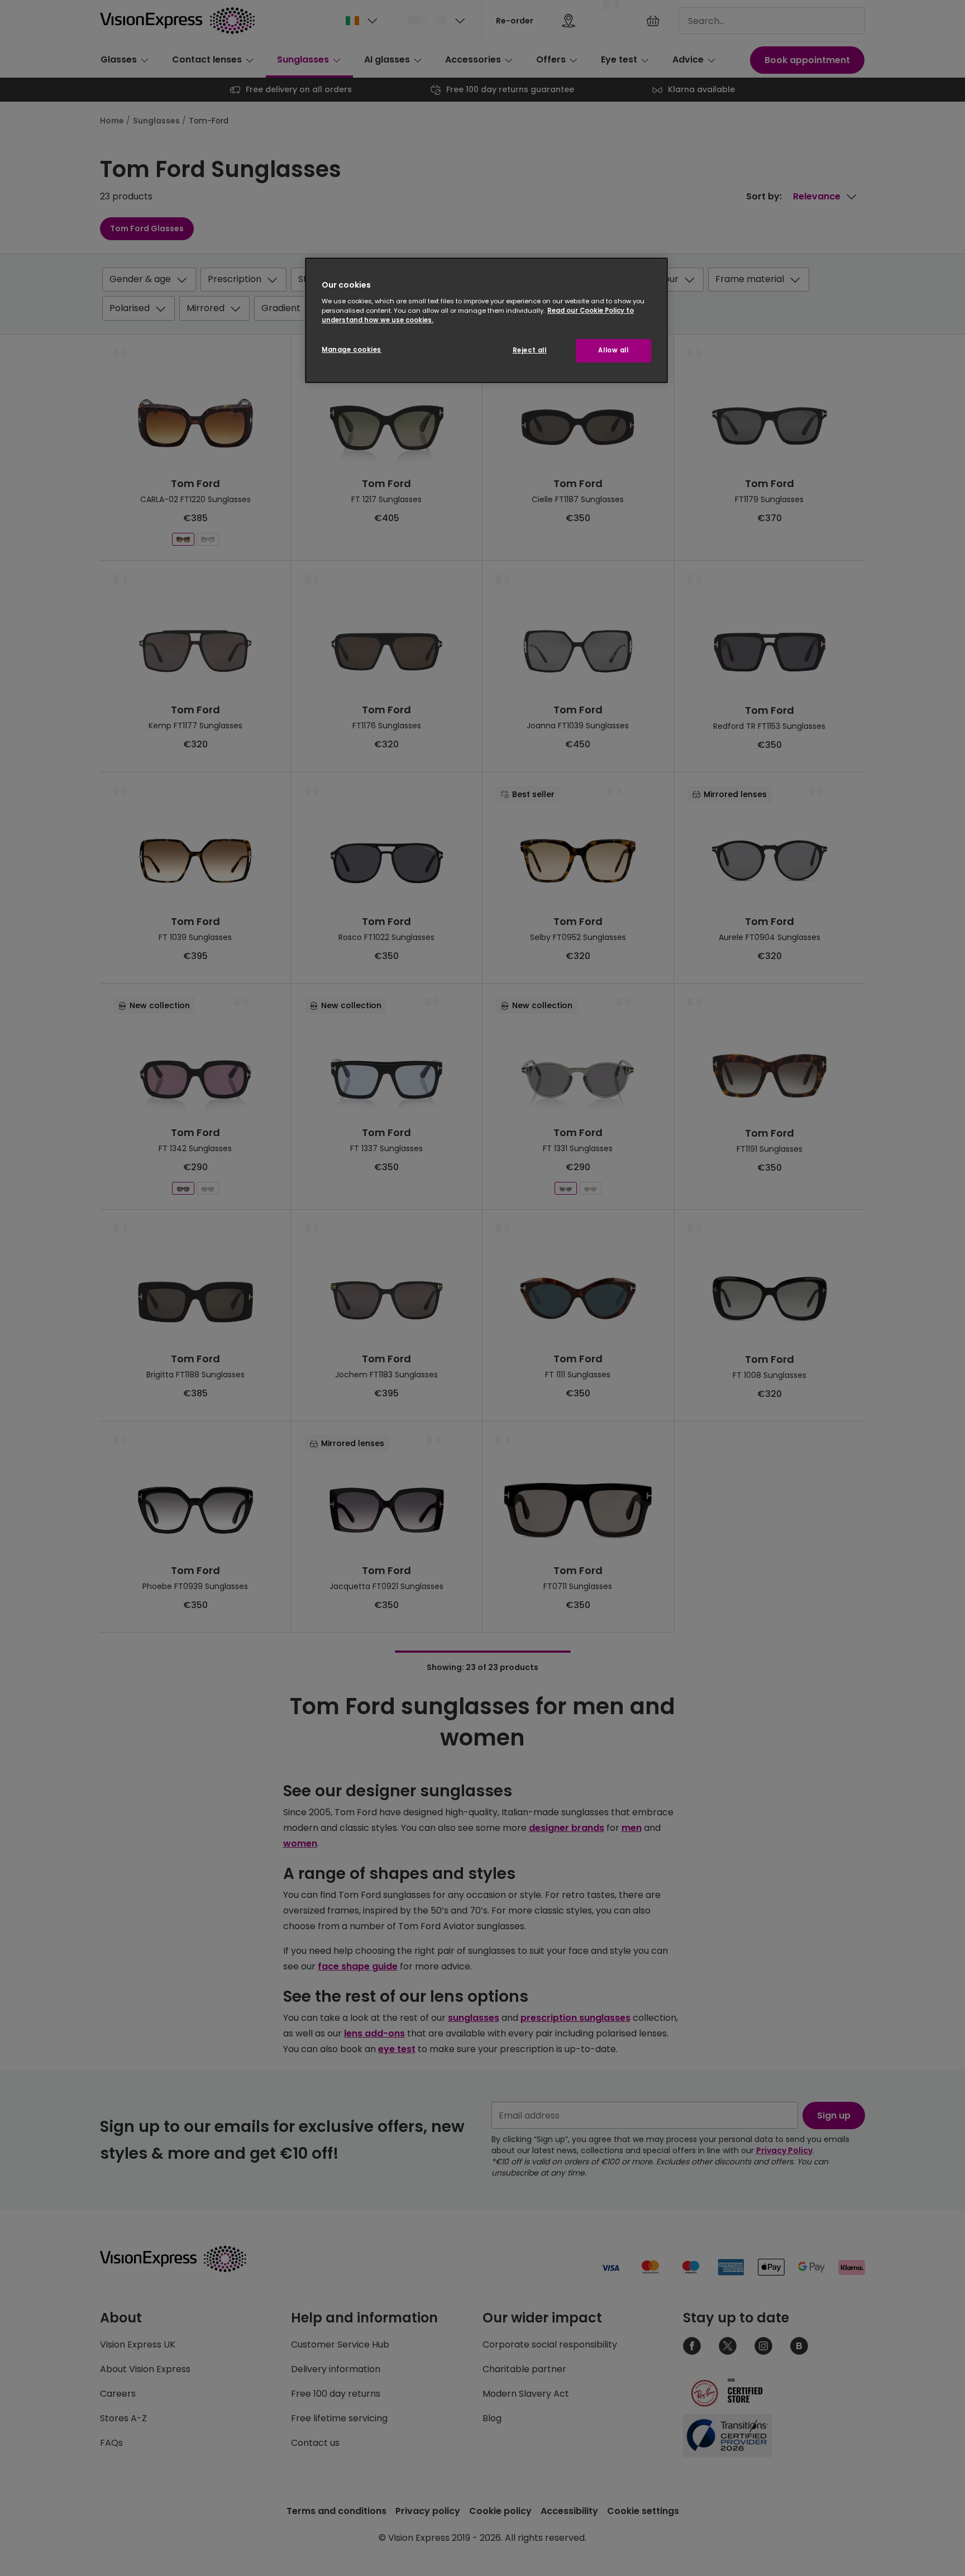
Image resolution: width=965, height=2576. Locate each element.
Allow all (613, 350)
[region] (486, 320)
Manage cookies (352, 350)
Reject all (530, 350)
